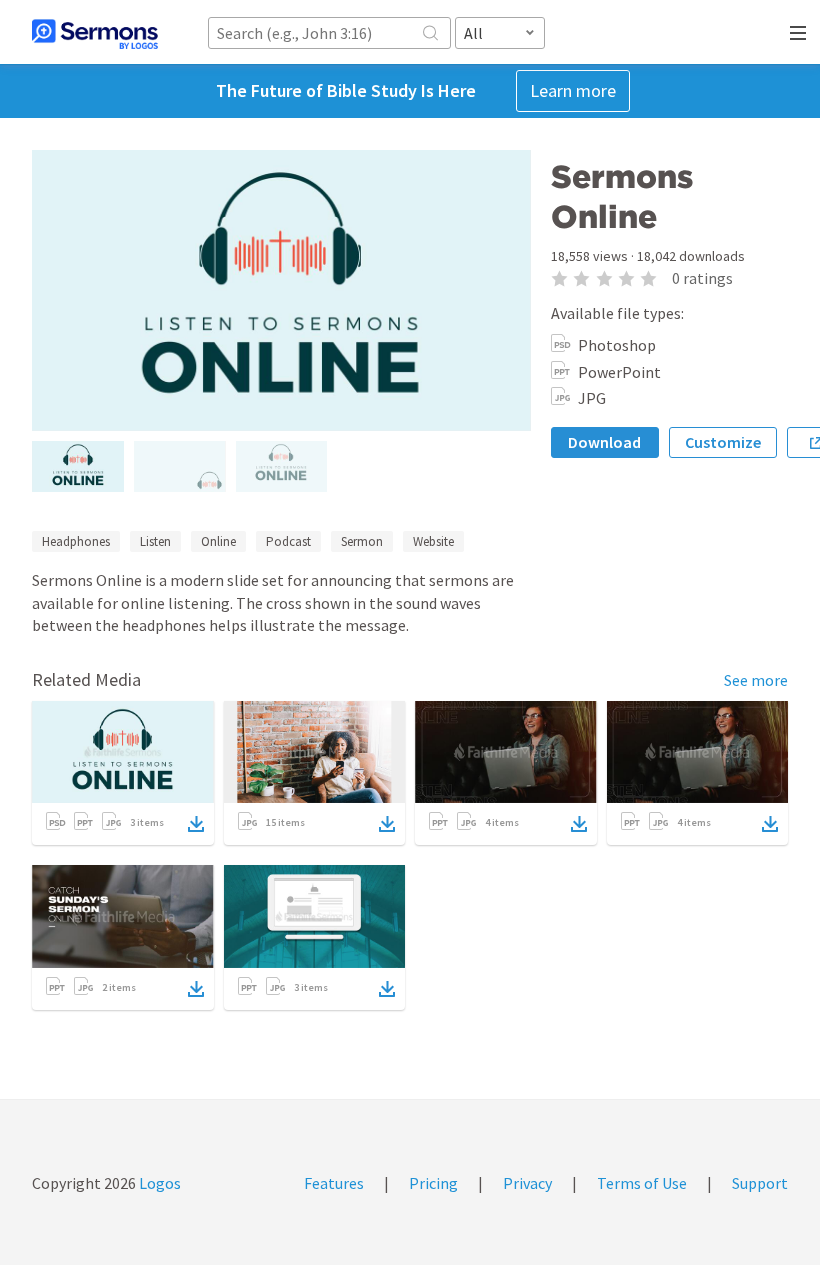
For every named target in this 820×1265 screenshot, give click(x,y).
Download (604, 442)
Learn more (573, 90)
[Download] (196, 824)
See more (756, 680)
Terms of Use (642, 1183)
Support (760, 1183)
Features (334, 1183)
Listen (155, 541)
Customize (723, 442)
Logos (158, 1183)
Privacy (527, 1183)
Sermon (362, 541)
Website (433, 541)
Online (218, 541)
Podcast (288, 541)
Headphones (76, 541)
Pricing (433, 1183)
